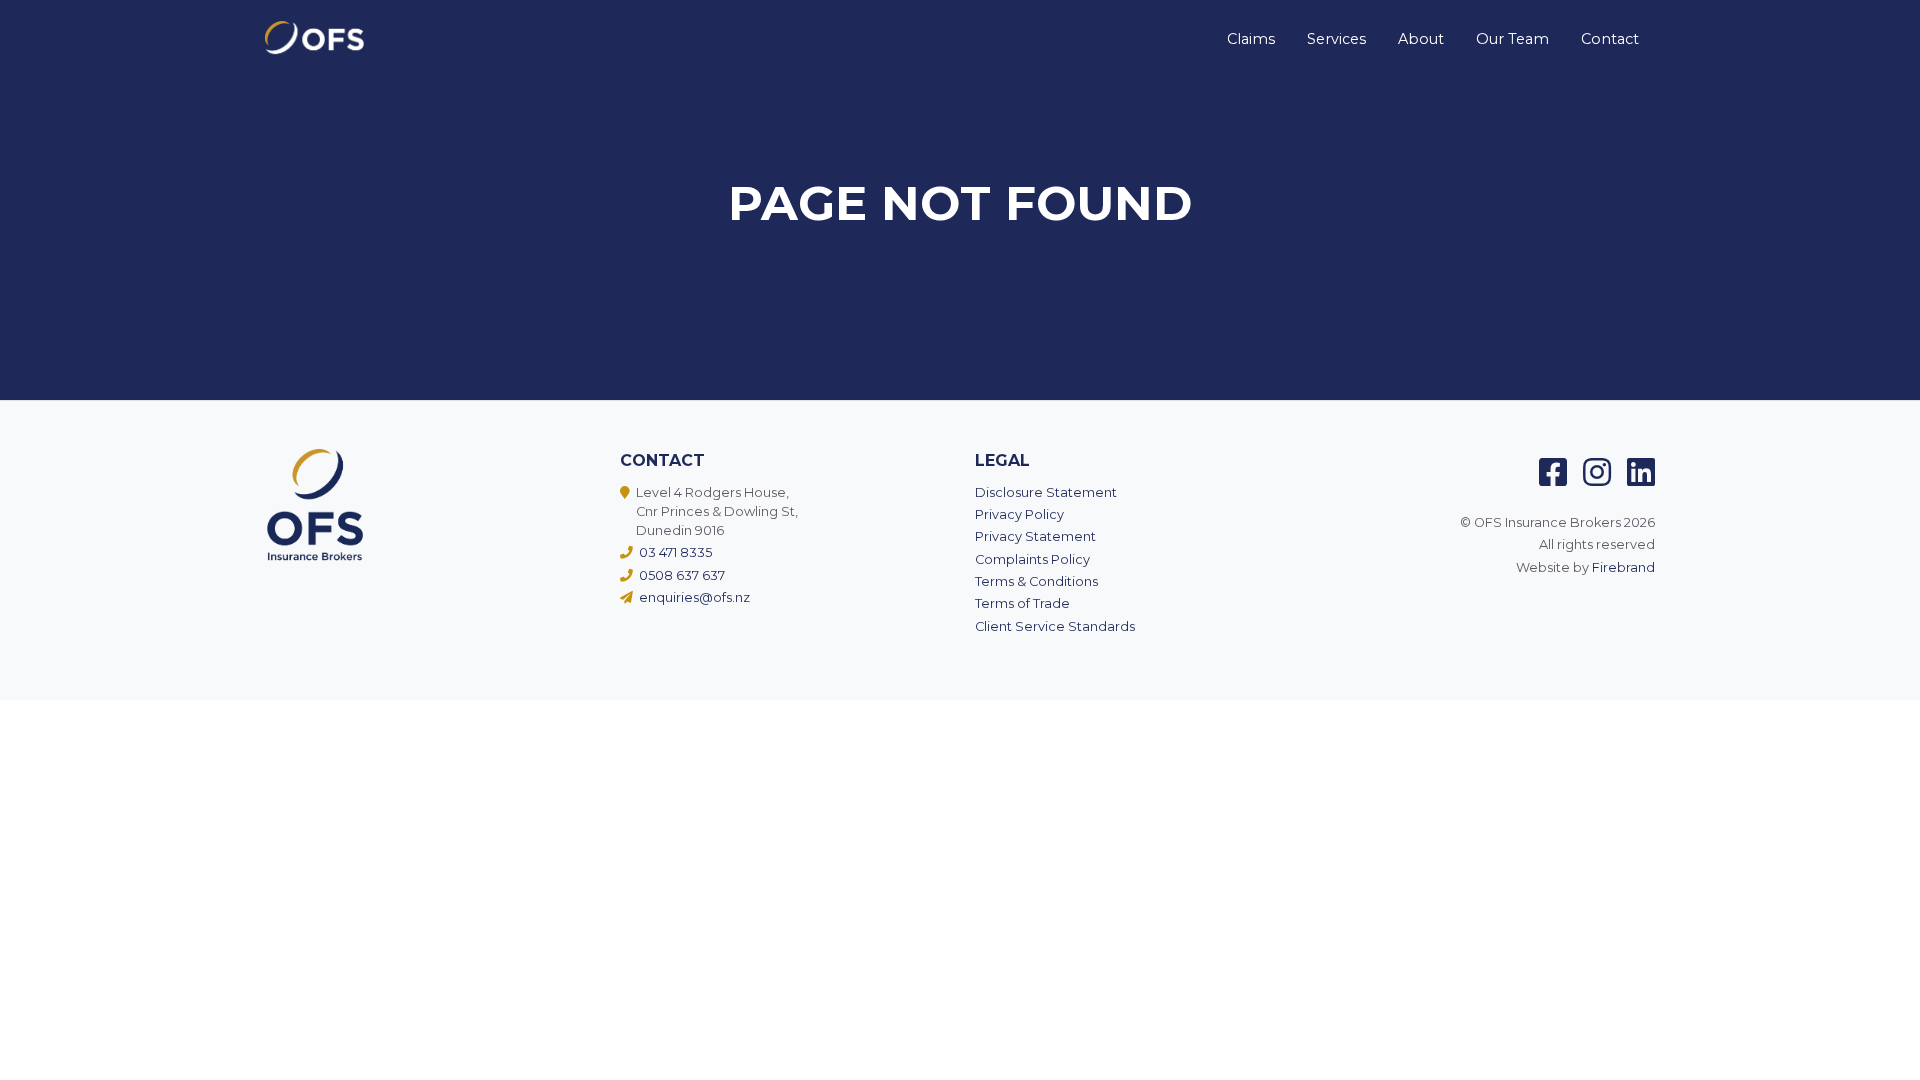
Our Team (1512, 39)
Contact (1610, 39)
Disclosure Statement (1046, 492)
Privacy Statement (1035, 536)
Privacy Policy (1019, 514)
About (1421, 39)
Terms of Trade (1022, 603)
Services (1336, 39)
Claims (1251, 39)
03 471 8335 (674, 552)
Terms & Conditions (1036, 581)
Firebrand (1623, 567)
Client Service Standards (1055, 626)
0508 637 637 (680, 575)
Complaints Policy (1032, 559)
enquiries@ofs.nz (693, 597)
